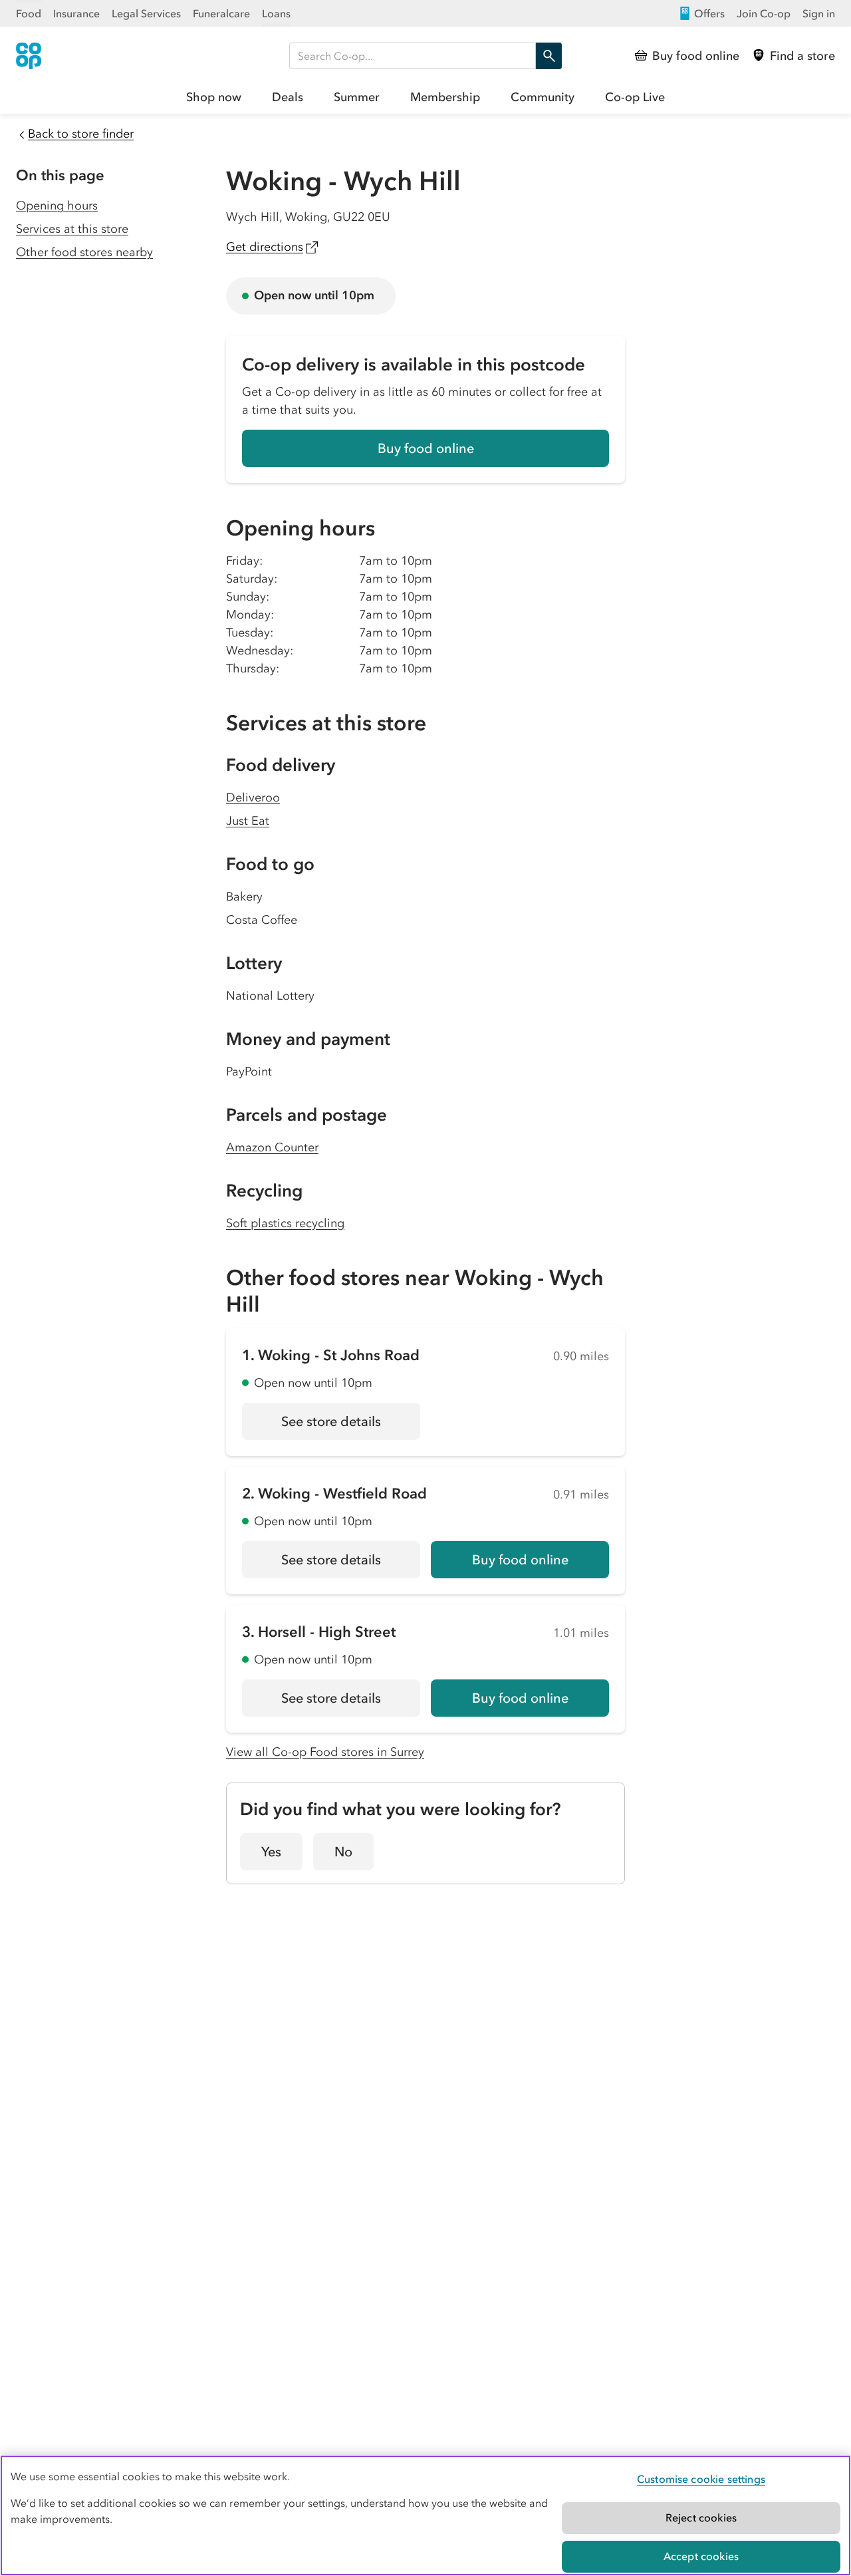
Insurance (76, 13)
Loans (276, 13)
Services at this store (72, 229)
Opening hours (57, 206)
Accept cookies (701, 2556)
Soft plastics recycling (285, 1223)
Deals (288, 97)
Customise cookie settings (701, 2479)
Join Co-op (764, 13)
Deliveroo (253, 797)
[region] (425, 2515)
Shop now (214, 97)
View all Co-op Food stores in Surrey (325, 1752)
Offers (709, 13)
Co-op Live (635, 97)
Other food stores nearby (84, 252)
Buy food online (426, 448)
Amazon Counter (272, 1147)
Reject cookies (701, 2517)
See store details (351, 1426)
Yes (271, 1852)
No (343, 1852)
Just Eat (248, 821)
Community (543, 97)
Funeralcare (221, 13)
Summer (357, 97)
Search (548, 56)
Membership (445, 97)
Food (29, 13)
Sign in (819, 13)
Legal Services (146, 13)
